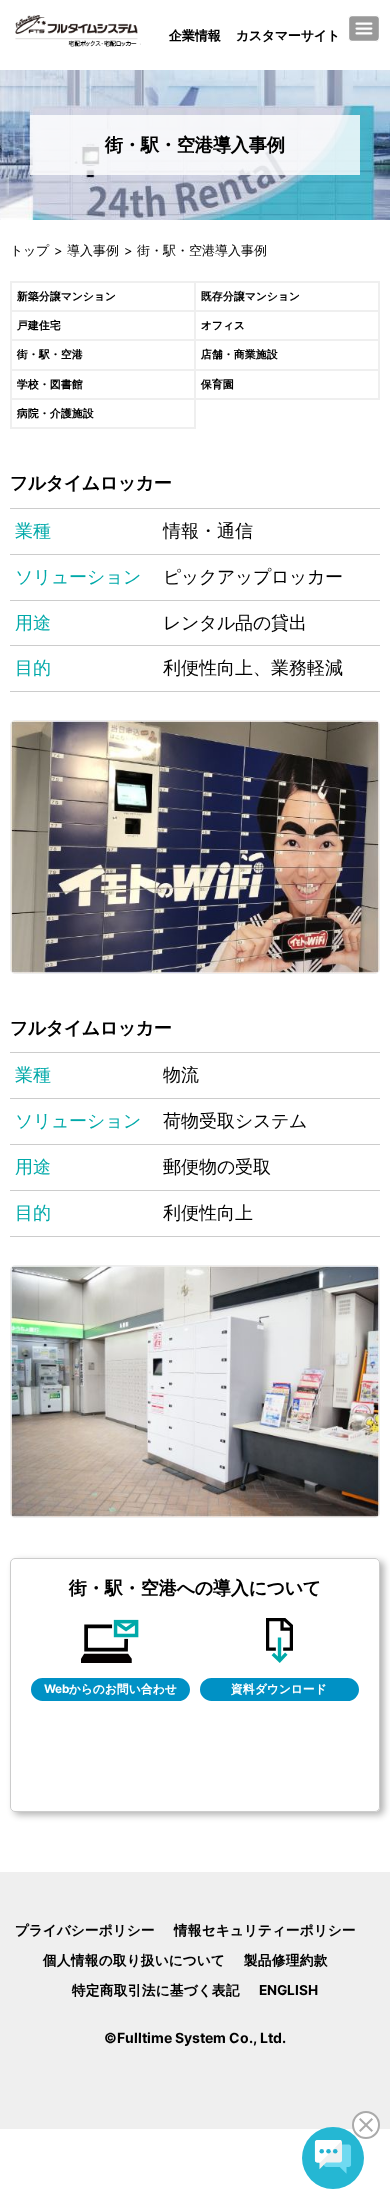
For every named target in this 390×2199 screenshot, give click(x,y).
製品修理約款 (286, 1960)
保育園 (217, 384)
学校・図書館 (50, 384)
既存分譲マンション (250, 296)
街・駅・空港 (50, 354)
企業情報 (195, 35)
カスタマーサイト (288, 35)
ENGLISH (288, 1990)
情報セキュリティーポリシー (265, 1930)
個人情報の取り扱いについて (133, 1960)
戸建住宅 (39, 325)
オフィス (223, 325)
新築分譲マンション (66, 296)
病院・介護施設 (55, 413)
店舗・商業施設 (239, 354)
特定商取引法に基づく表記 (156, 1990)
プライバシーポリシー (84, 1930)
